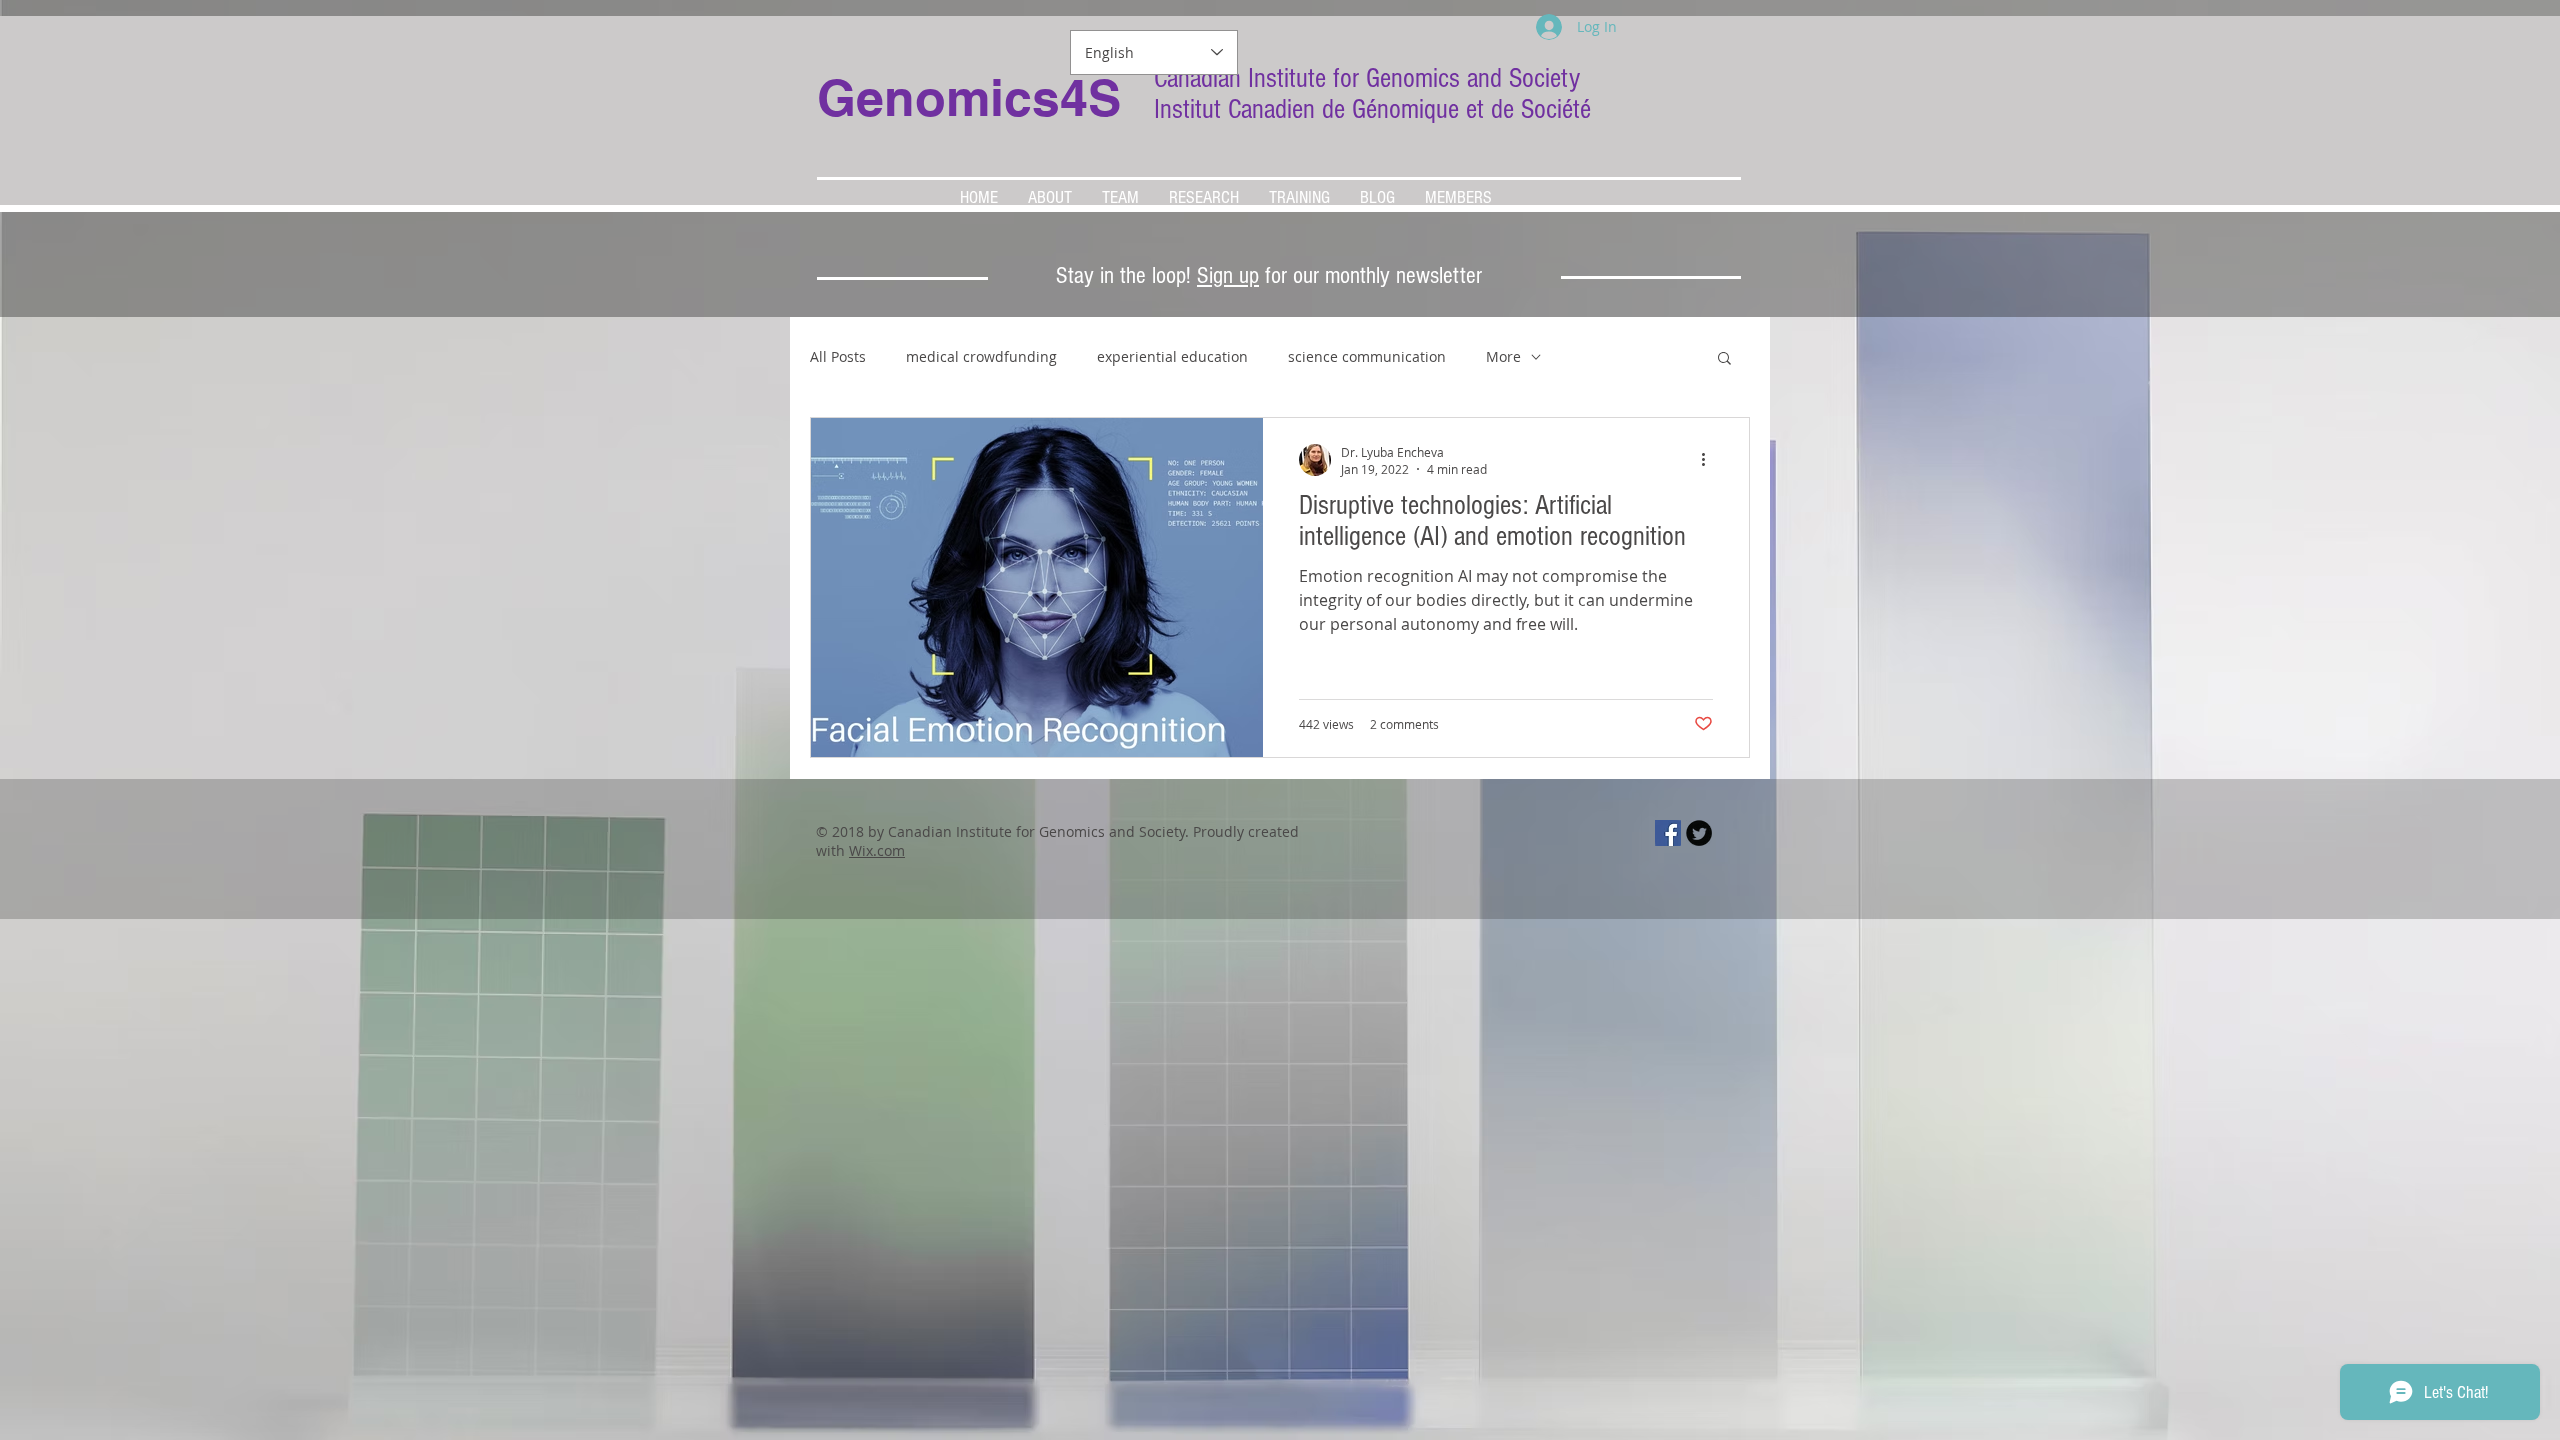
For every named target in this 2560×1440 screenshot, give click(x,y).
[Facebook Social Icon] (1668, 833)
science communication (1367, 356)
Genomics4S (969, 97)
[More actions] (1710, 460)
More (1503, 356)
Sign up (1228, 275)
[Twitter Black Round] (1699, 833)
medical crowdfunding (981, 356)
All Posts (838, 356)
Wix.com (877, 850)
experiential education (1172, 356)
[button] (1724, 359)
